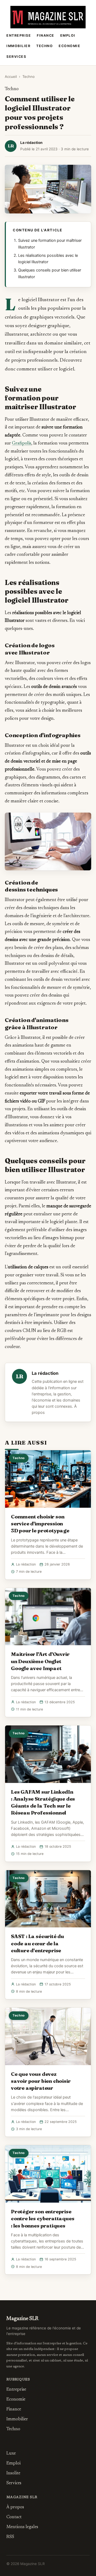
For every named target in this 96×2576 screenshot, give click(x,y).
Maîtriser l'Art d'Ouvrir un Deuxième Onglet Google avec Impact (40, 1661)
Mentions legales (22, 2527)
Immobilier (18, 46)
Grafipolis (22, 443)
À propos (15, 2507)
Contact (14, 2517)
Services (16, 57)
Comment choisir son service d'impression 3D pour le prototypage (40, 1524)
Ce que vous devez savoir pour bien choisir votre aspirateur (41, 2081)
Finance (46, 35)
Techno (45, 46)
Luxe (11, 2453)
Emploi (68, 35)
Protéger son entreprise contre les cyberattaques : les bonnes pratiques (43, 2218)
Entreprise (19, 35)
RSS (10, 2537)
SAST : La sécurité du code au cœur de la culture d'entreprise (37, 1943)
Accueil (11, 76)
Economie (69, 46)
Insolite (13, 2473)
